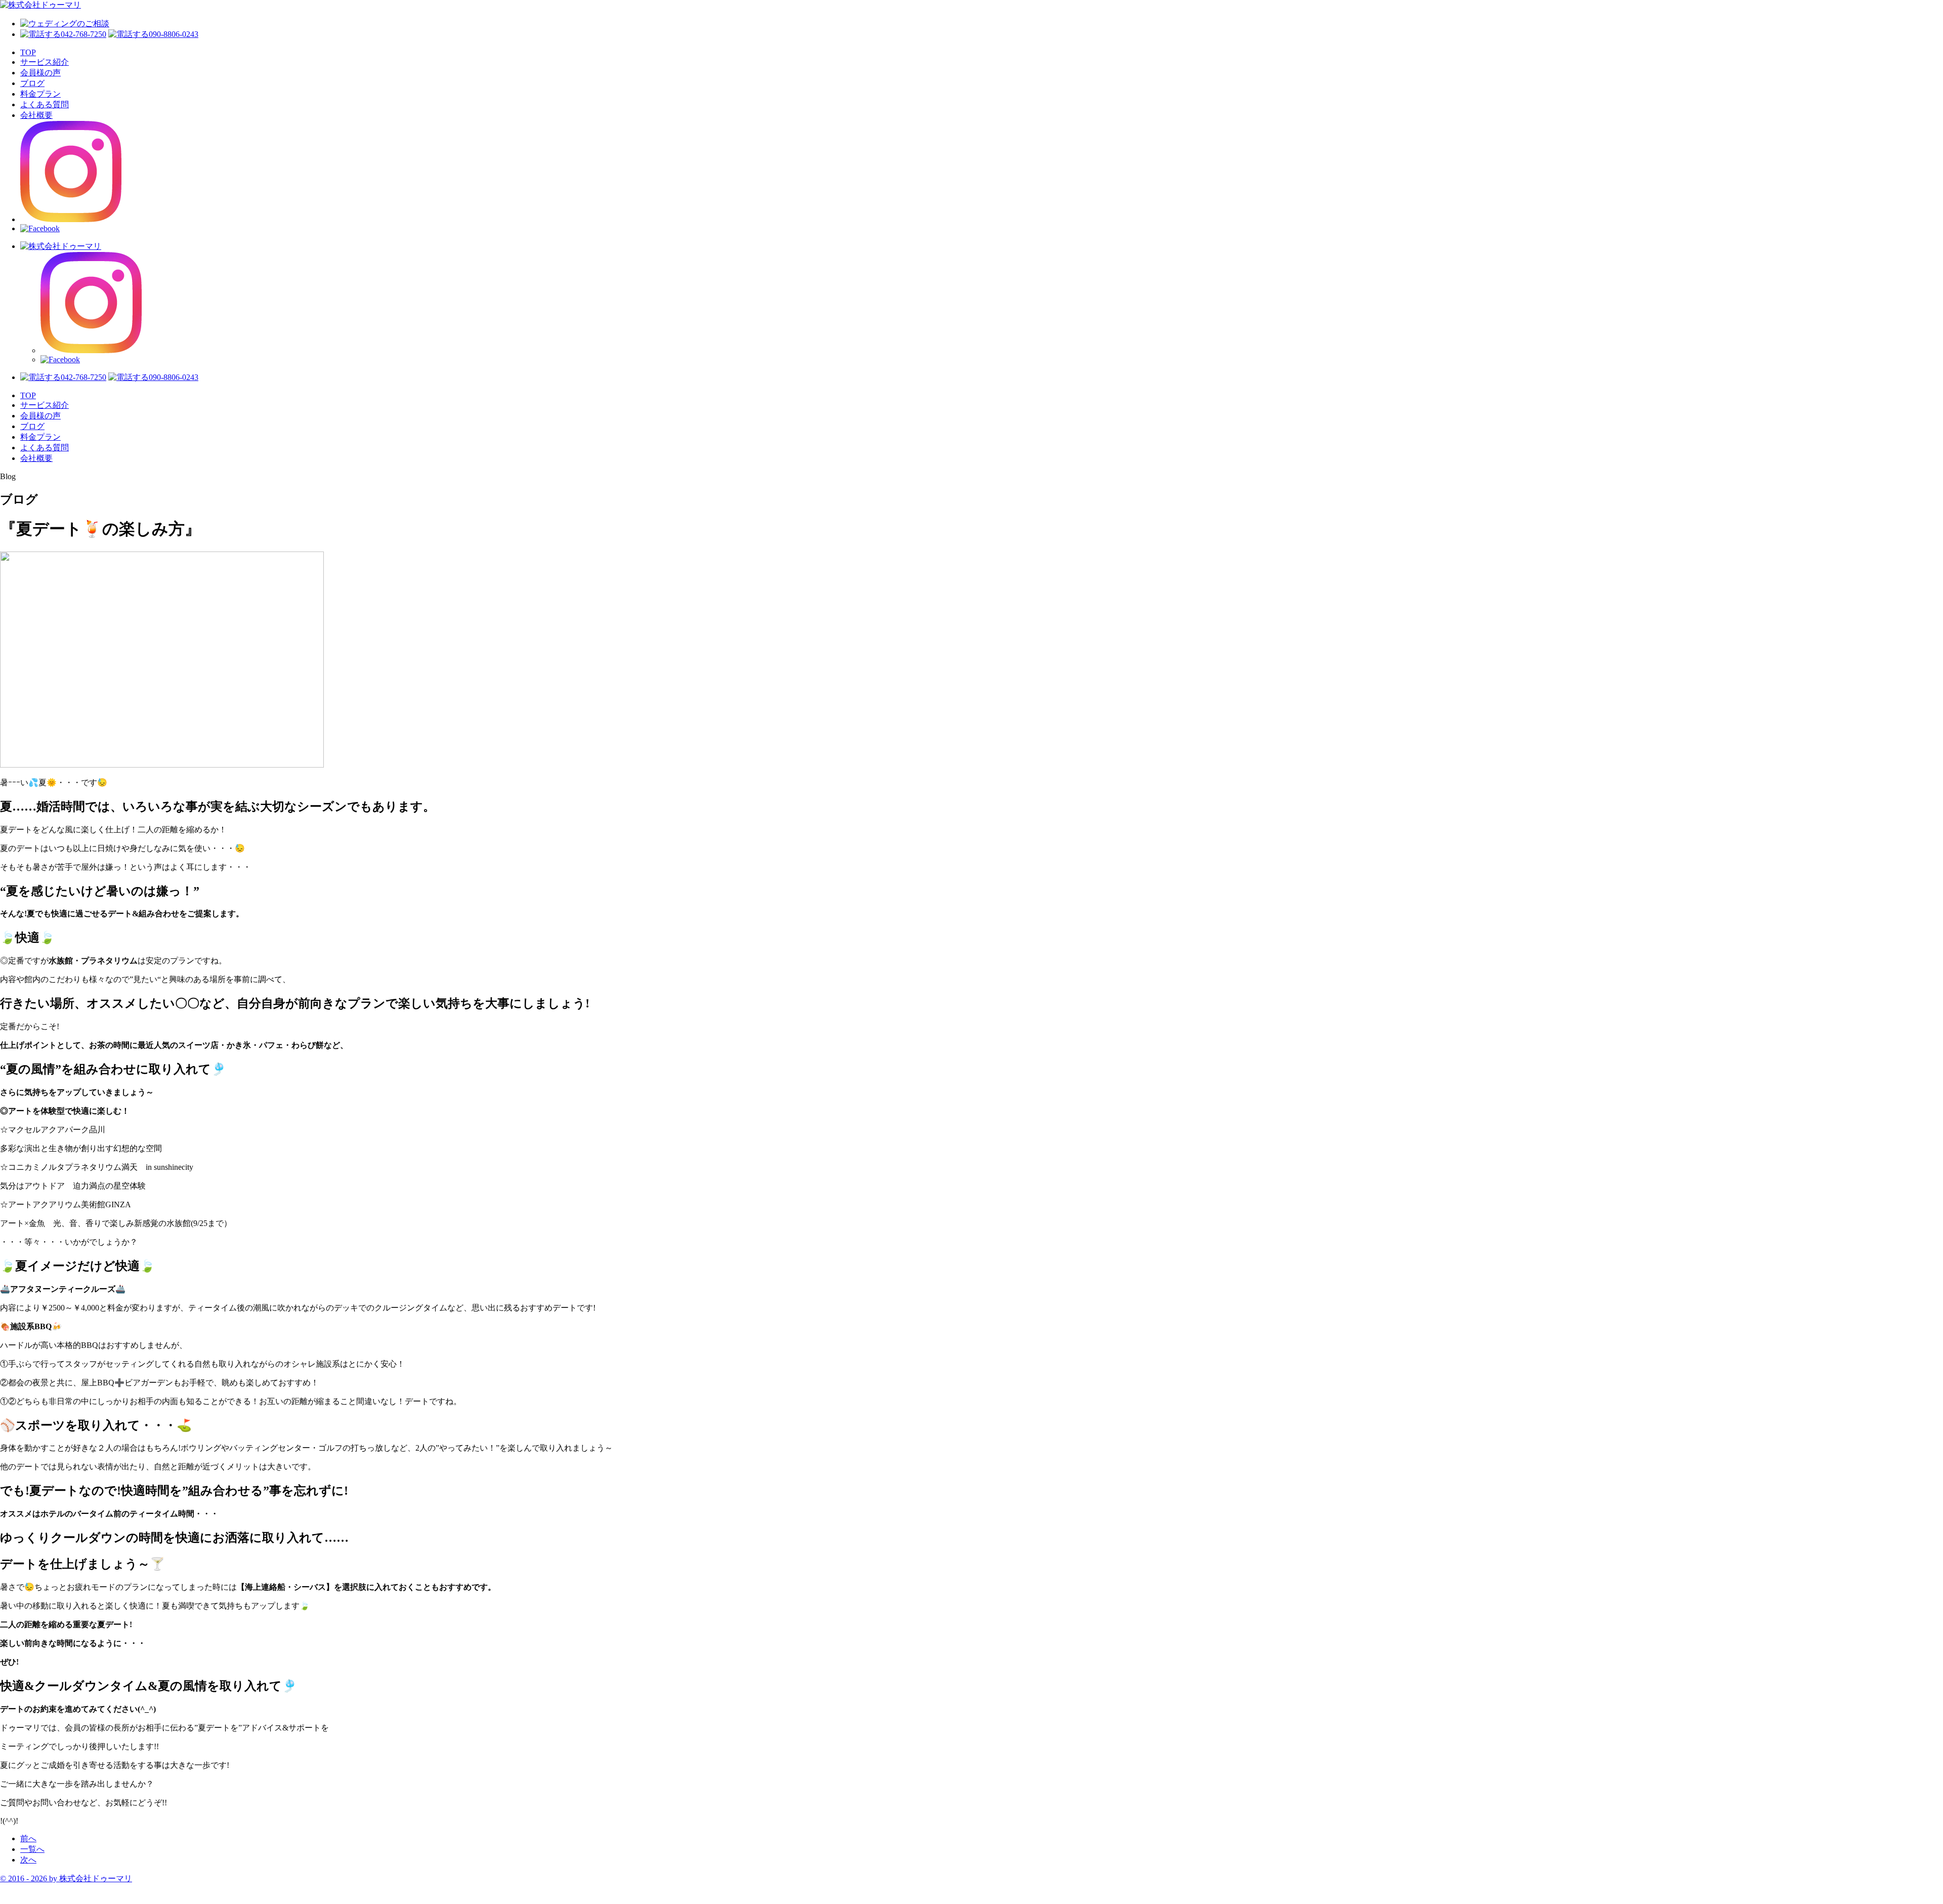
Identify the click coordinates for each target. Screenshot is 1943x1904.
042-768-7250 (83, 34)
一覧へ (32, 1849)
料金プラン (40, 94)
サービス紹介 (45, 62)
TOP (28, 52)
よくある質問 (45, 104)
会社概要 (36, 115)
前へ (28, 1838)
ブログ (32, 83)
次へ (28, 1860)
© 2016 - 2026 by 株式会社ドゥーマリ (66, 1878)
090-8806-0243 (174, 34)
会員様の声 (40, 73)
